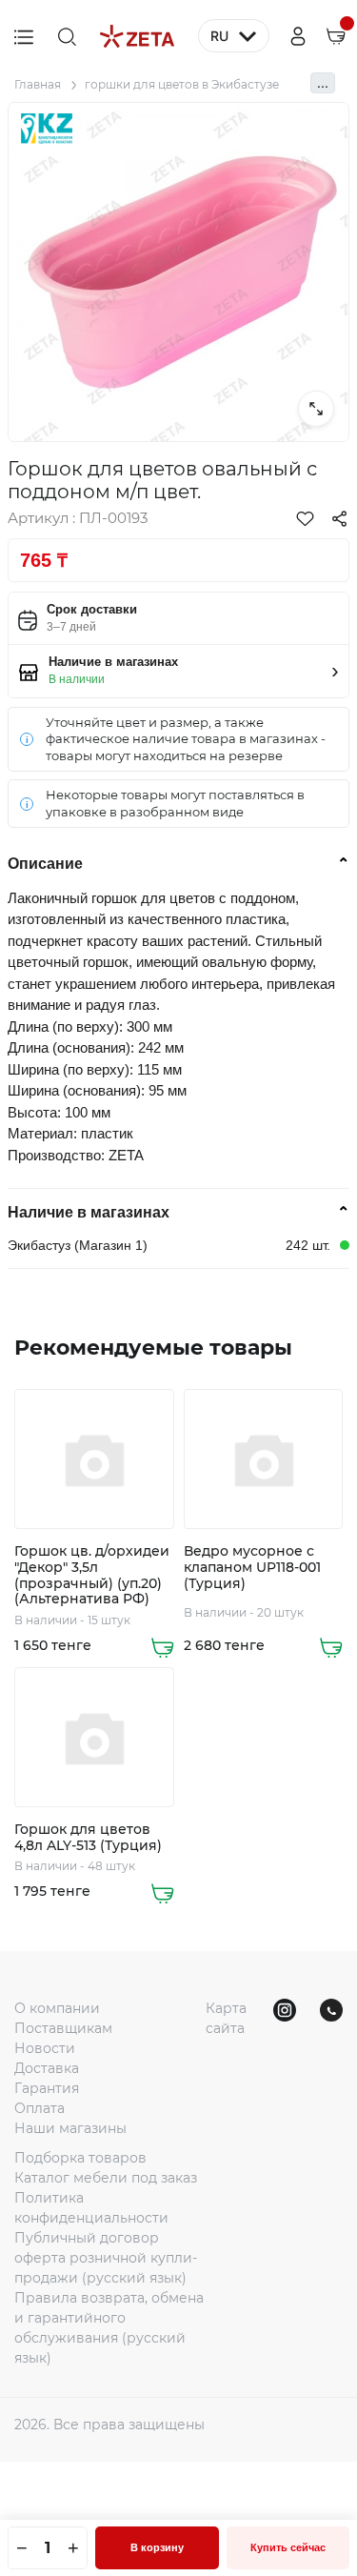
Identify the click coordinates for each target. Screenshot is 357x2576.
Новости (45, 2048)
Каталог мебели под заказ (106, 2178)
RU (219, 36)
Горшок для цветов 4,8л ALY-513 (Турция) (88, 1838)
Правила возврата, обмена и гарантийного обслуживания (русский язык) (109, 2328)
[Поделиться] (339, 518)
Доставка (47, 2068)
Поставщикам (63, 2028)
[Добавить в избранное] (305, 518)
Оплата (40, 2108)
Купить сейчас (288, 2547)
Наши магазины (70, 2128)
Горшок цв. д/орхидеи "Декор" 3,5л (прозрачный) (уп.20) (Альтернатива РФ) (92, 1575)
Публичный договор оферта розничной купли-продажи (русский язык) (106, 2258)
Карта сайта (226, 2018)
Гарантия (47, 2088)
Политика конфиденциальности (91, 2208)
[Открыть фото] (316, 409)
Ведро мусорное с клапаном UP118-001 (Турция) (252, 1567)
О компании (57, 2008)
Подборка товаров (80, 2158)
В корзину (157, 2547)
